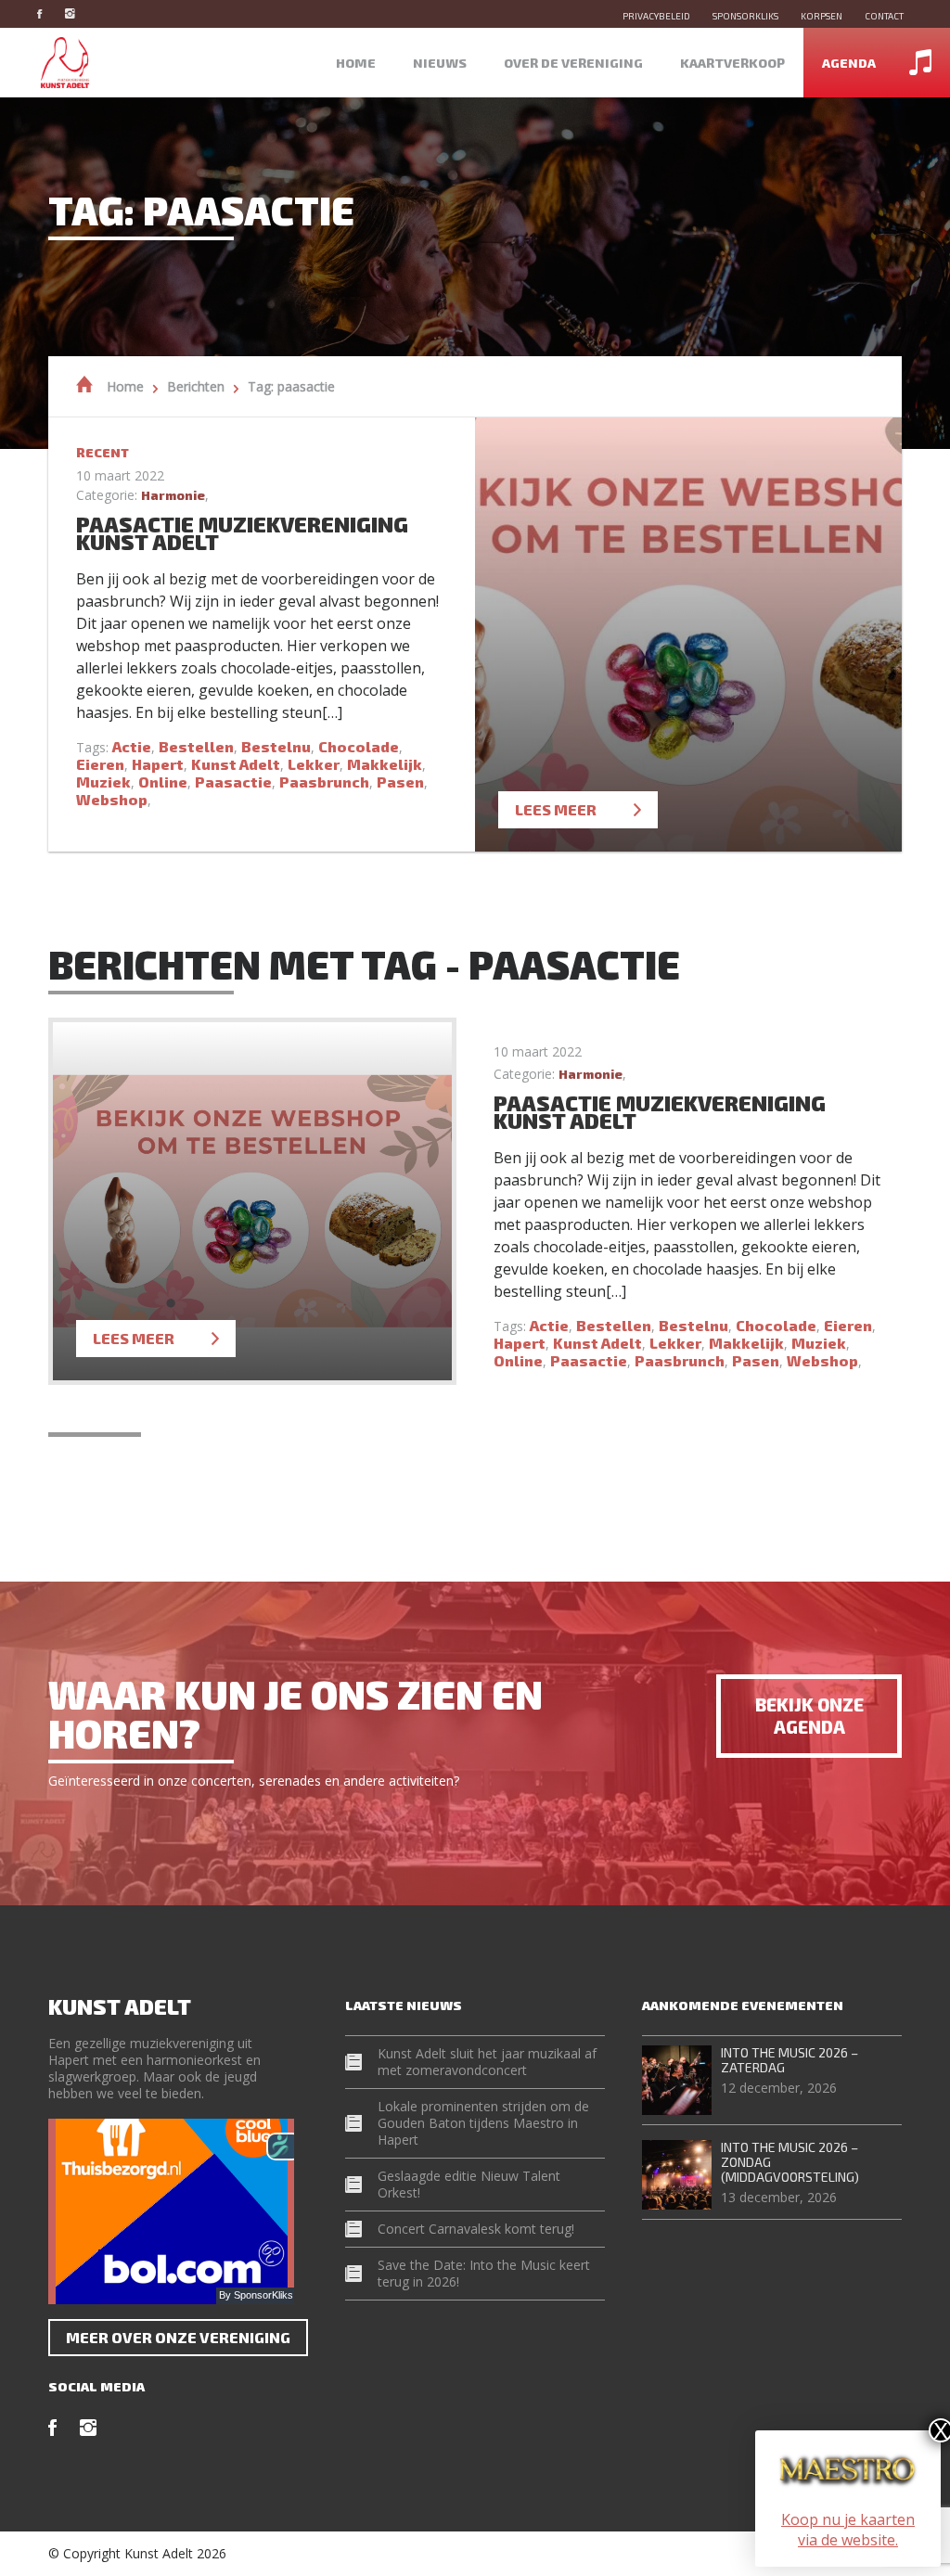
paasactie (233, 782)
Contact (884, 16)
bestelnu (276, 746)
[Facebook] (49, 13)
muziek (103, 782)
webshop (112, 799)
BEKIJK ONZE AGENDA (809, 1716)
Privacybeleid (656, 16)
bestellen (196, 746)
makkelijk (385, 764)
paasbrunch (324, 782)
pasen (400, 782)
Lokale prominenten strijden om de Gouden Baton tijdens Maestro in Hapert (483, 2123)
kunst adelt (236, 764)
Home (356, 63)
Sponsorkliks (745, 16)
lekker (314, 764)
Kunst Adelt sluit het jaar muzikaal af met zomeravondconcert (487, 2062)
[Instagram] (79, 13)
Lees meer (556, 809)
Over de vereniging (573, 63)
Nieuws (440, 63)
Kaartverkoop (732, 63)
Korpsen (822, 16)
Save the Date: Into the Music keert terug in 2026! (484, 2273)
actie (132, 746)
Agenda (849, 63)
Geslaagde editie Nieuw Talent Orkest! (469, 2184)
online (163, 782)
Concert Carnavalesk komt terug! (476, 2229)
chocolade (359, 746)
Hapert (158, 764)
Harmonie (173, 495)
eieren (100, 764)
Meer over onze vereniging (178, 2337)
